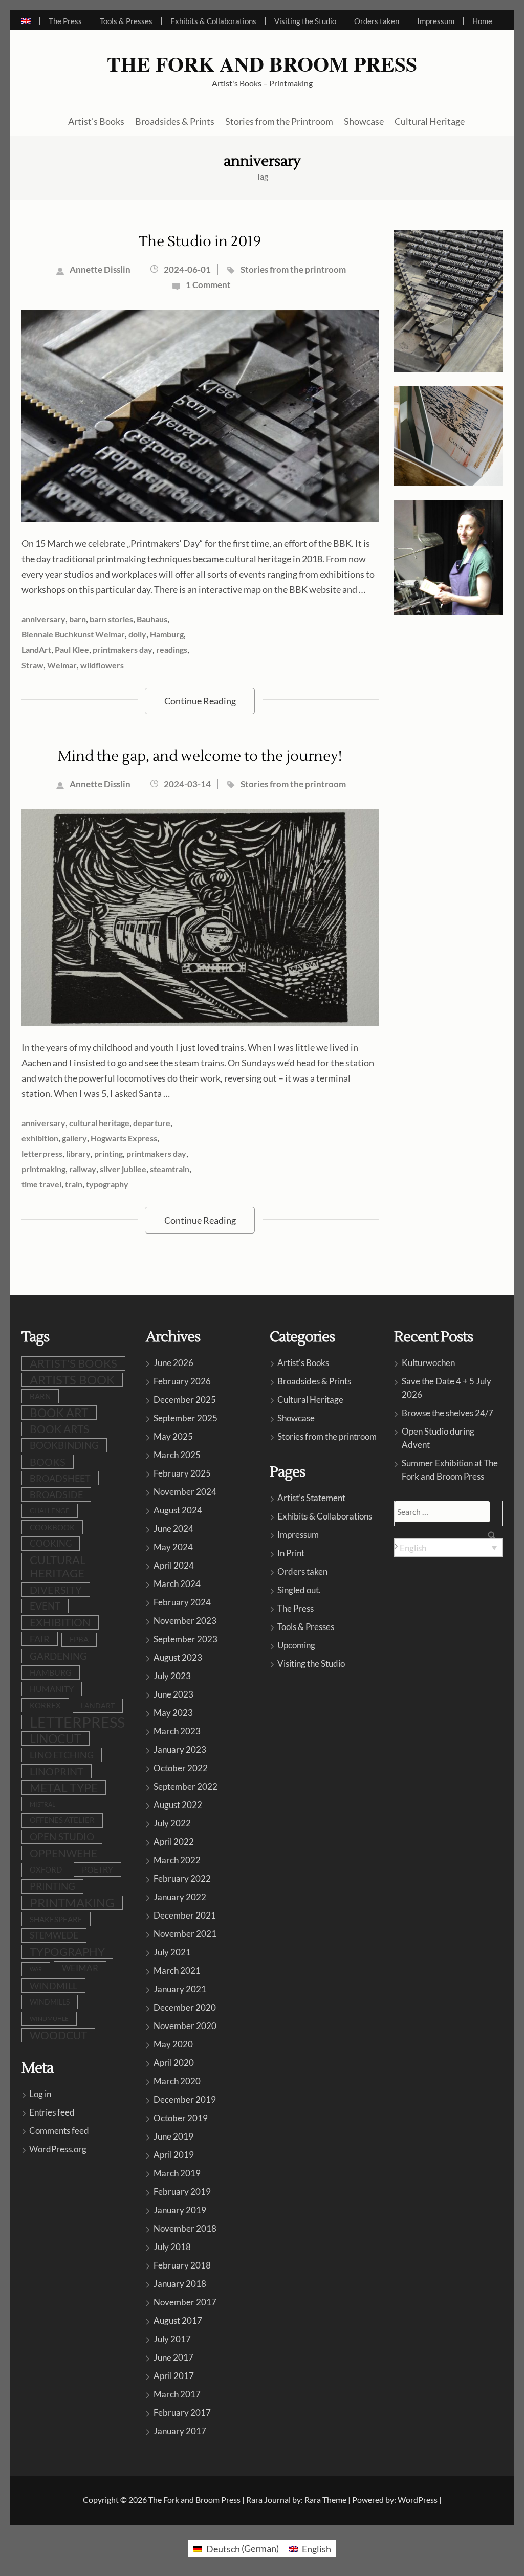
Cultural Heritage (430, 121)
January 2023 (180, 1749)
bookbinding (64, 1445)
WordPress (418, 2500)
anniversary (43, 619)
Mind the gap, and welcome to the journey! (200, 756)
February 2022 (182, 1878)
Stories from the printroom (293, 269)
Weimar (62, 665)
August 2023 (178, 1657)
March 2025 (177, 1455)
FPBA (79, 1639)
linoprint (57, 1771)
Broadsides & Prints (175, 121)
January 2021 (180, 1989)
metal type (64, 1788)
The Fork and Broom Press (262, 64)
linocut (56, 1738)
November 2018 (185, 2228)
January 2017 (180, 2431)
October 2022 (181, 1768)
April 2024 (174, 1565)
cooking (51, 1544)
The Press (65, 21)
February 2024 (182, 1602)
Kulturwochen (428, 1363)
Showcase (364, 121)
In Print (291, 1553)
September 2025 (185, 1418)
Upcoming (296, 1645)
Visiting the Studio (305, 21)
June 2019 (173, 2136)
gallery (74, 1138)
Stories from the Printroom (279, 121)
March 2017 (177, 2394)
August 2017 (178, 2320)
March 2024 (177, 1584)
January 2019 (180, 2210)
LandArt (36, 649)
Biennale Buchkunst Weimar (73, 634)
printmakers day (123, 649)
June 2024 (173, 1528)
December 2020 (185, 2007)
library (78, 1153)
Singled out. (299, 1590)
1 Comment (208, 285)
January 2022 (180, 1897)
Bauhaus (152, 619)
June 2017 (173, 2357)
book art (59, 1413)
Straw (32, 665)
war (36, 1969)
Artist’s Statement (311, 1498)
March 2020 (177, 2081)
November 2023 (185, 1621)
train (74, 1184)
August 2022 (178, 1805)
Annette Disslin (100, 269)
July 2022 (172, 1823)
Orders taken (377, 21)
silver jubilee (123, 1169)
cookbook (52, 1527)
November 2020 (185, 2026)
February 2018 (182, 2265)
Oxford (46, 1870)
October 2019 (181, 2118)
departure (152, 1123)
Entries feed (52, 2112)
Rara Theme (325, 2500)
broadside (56, 1494)
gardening (58, 1656)
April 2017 (174, 2376)
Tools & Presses (126, 21)
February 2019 (182, 2192)
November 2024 (185, 1492)
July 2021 (172, 1952)
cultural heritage (99, 1123)
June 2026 (173, 1363)
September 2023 (185, 1639)
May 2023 (173, 1713)
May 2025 (173, 1436)
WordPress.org (58, 2149)
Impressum (436, 21)
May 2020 (173, 2044)
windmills (50, 2002)
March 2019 (177, 2173)
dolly (137, 634)
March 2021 (177, 1970)
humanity (52, 1689)
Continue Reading (200, 701)
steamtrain (170, 1169)
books (48, 1462)
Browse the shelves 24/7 (447, 1413)
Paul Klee (72, 649)
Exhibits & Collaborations (213, 21)
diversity (56, 1590)
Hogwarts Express (124, 1138)
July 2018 (172, 2247)
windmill (53, 1986)
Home (482, 21)
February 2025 (182, 1473)
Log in (40, 2094)
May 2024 (173, 1547)
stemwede (54, 1935)
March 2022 (177, 1860)
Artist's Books (303, 1363)
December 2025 (185, 1400)
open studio (62, 1837)
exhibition (40, 1138)
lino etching (62, 1755)
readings (172, 649)
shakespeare (56, 1919)
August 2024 (178, 1510)
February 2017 (182, 2413)
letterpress (42, 1153)
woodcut (58, 2035)
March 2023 (177, 1731)
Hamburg (167, 634)
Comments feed (59, 2131)
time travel (41, 1184)
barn (78, 619)
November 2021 (185, 1934)
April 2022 (174, 1842)
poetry (97, 1869)
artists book (72, 1380)
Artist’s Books (96, 121)
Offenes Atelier (62, 1820)
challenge (50, 1511)
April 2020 (174, 2063)
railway (83, 1169)
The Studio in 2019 (200, 241)
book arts (59, 1429)
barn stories (111, 619)
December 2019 (185, 2099)
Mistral (42, 1804)
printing (108, 1153)
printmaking (43, 1169)
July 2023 (172, 1676)
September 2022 (185, 1786)
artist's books (73, 1363)
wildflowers (102, 665)
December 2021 (185, 1915)
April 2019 (174, 2155)
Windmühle (49, 2019)
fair (40, 1639)
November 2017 (185, 2302)
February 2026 (182, 1381)
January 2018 (180, 2284)
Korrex (45, 1705)
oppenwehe (63, 1853)
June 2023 (173, 1694)
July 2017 (172, 2339)
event (45, 1606)
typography (107, 1184)
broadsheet (60, 1478)
